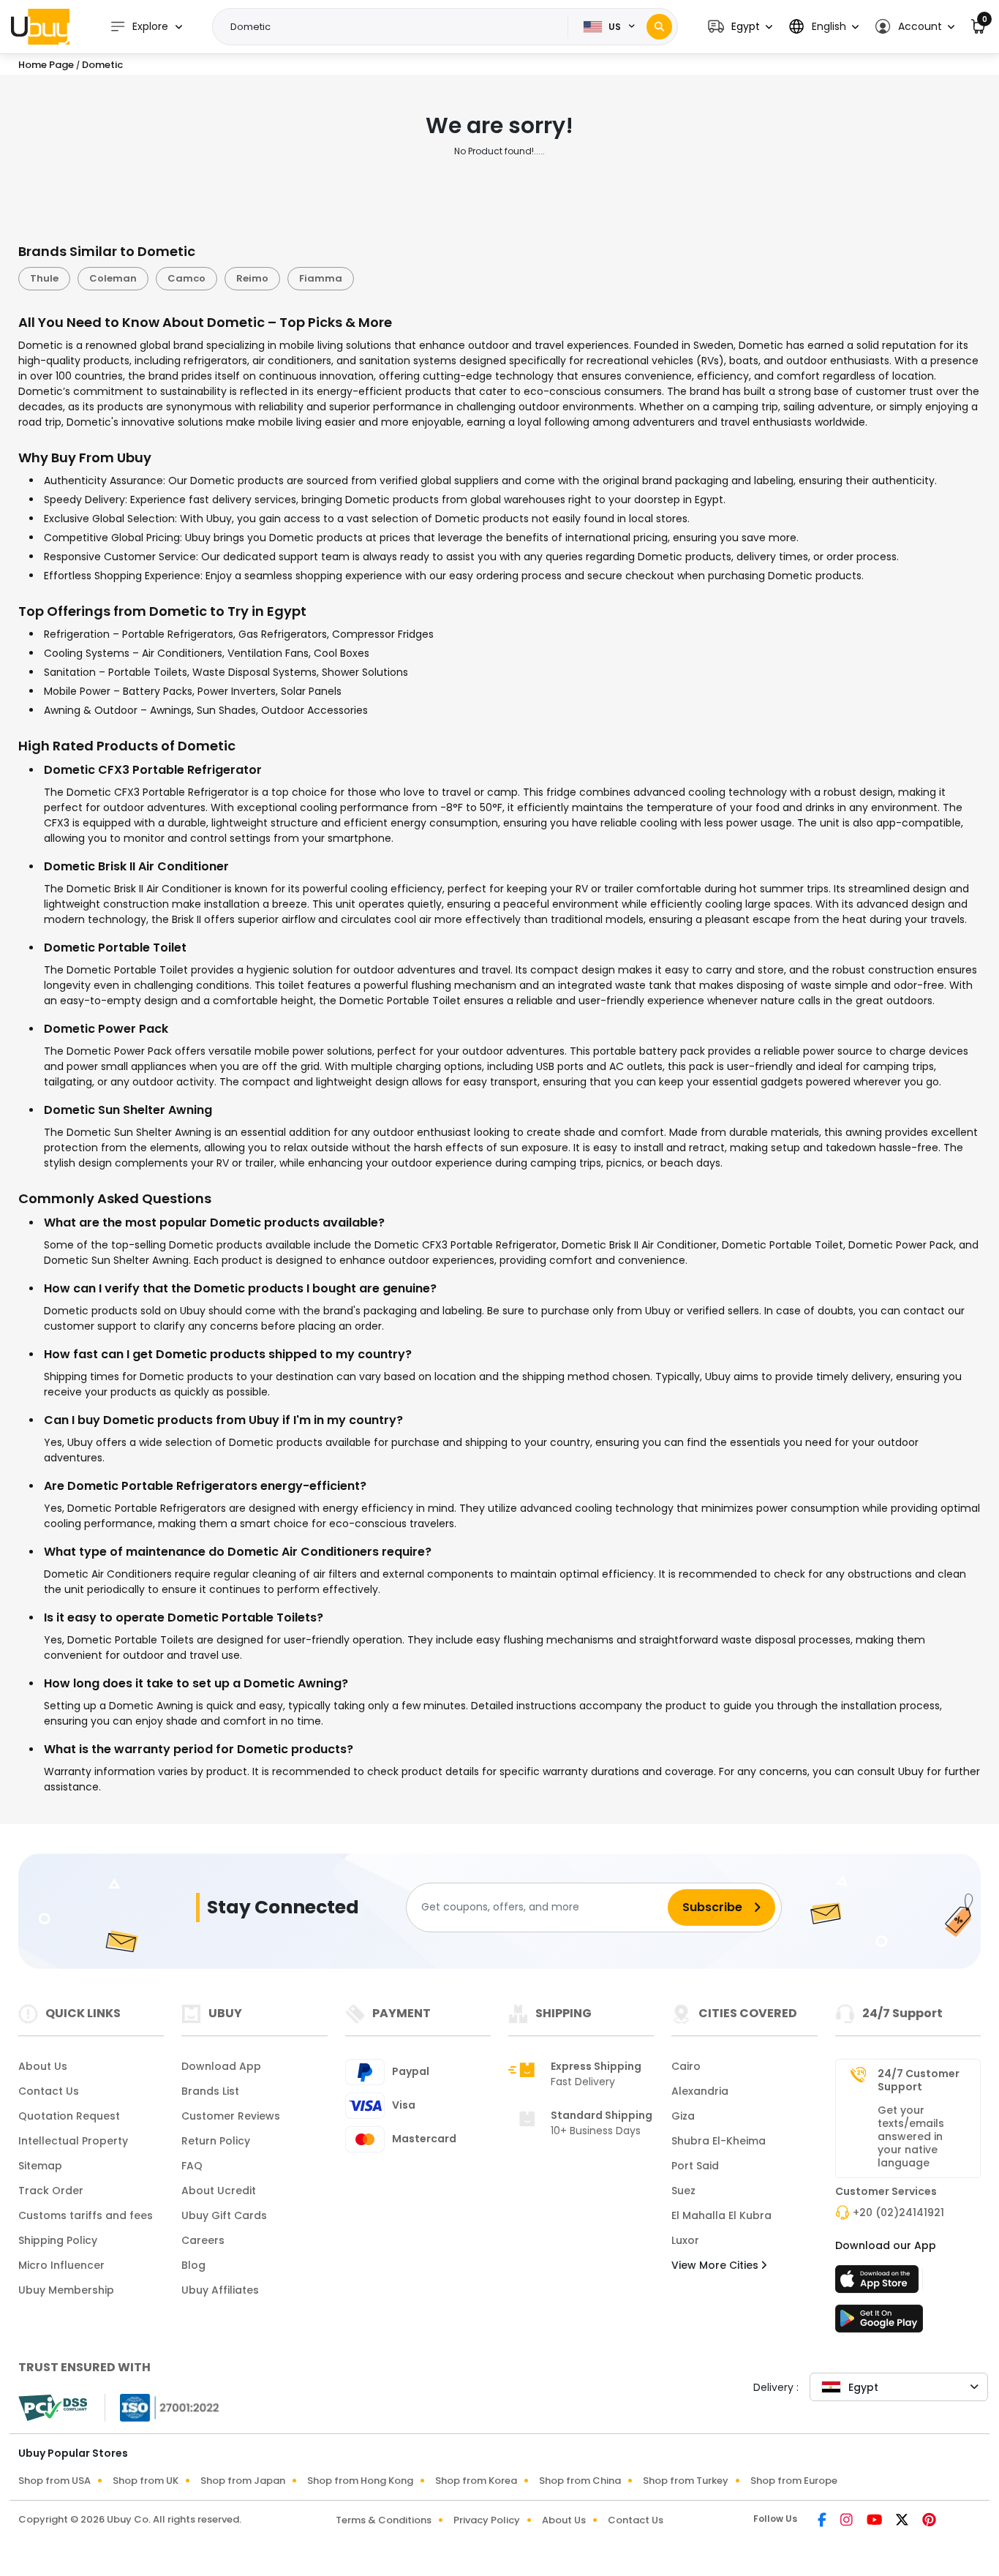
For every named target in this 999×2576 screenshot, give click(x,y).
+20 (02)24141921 (898, 2212)
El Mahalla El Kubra (721, 2215)
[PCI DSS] (53, 2408)
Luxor (685, 2240)
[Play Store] (879, 2323)
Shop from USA (54, 2481)
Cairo (686, 2066)
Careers (203, 2240)
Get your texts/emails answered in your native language (911, 2136)
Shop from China (580, 2481)
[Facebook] (823, 2521)
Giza (683, 2116)
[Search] (659, 27)
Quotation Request (69, 2116)
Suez (683, 2191)
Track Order (51, 2191)
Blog (193, 2265)
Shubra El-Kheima (719, 2141)
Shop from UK (146, 2481)
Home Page (46, 65)
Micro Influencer (61, 2265)
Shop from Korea (476, 2481)
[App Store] (879, 2283)
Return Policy (216, 2141)
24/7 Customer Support (919, 2080)
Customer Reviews (231, 2116)
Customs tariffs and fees (86, 2215)
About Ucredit (219, 2191)
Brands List (210, 2091)
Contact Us (49, 2091)
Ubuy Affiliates (220, 2290)
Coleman (113, 278)
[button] (740, 27)
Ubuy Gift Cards (224, 2215)
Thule (44, 278)
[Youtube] (875, 2521)
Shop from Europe (794, 2481)
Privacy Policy (487, 2520)
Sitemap (40, 2166)
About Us (43, 2066)
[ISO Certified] (162, 2406)
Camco (186, 278)
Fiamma (321, 278)
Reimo (252, 278)
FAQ (192, 2166)
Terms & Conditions (384, 2520)
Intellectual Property (73, 2141)
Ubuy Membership (66, 2290)
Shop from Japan (243, 2481)
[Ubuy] (40, 26)
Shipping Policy (58, 2240)
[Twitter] (903, 2521)
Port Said (695, 2166)
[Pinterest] (929, 2521)
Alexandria (700, 2091)
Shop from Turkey (686, 2481)
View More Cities (716, 2265)
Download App (221, 2066)
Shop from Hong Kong (360, 2481)
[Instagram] (848, 2521)
